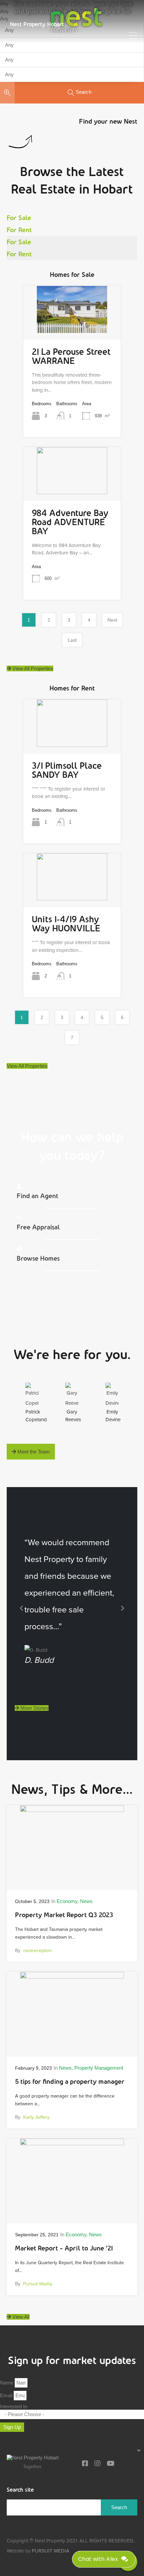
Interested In (14, 2406)
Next (112, 620)
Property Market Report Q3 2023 (64, 1915)
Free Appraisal (38, 1227)
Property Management (99, 2068)
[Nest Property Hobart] (33, 2459)
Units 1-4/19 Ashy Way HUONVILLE (66, 924)
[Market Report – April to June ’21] (72, 2213)
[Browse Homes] (20, 1249)
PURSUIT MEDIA (51, 2551)
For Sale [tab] (19, 218)
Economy (67, 1901)
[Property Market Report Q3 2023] (72, 1880)
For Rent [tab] (19, 230)
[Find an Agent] (19, 1186)
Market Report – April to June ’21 (64, 2248)
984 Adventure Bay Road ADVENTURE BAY (70, 522)
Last (72, 640)
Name (7, 2383)
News (86, 1901)
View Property (72, 323)
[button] (21, 1608)
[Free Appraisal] (19, 1217)
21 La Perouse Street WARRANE (71, 356)
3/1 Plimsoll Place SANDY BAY (67, 770)
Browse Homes (38, 1258)
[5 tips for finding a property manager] (72, 2047)
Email (7, 2395)
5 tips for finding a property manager (70, 2081)
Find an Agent (38, 1196)
